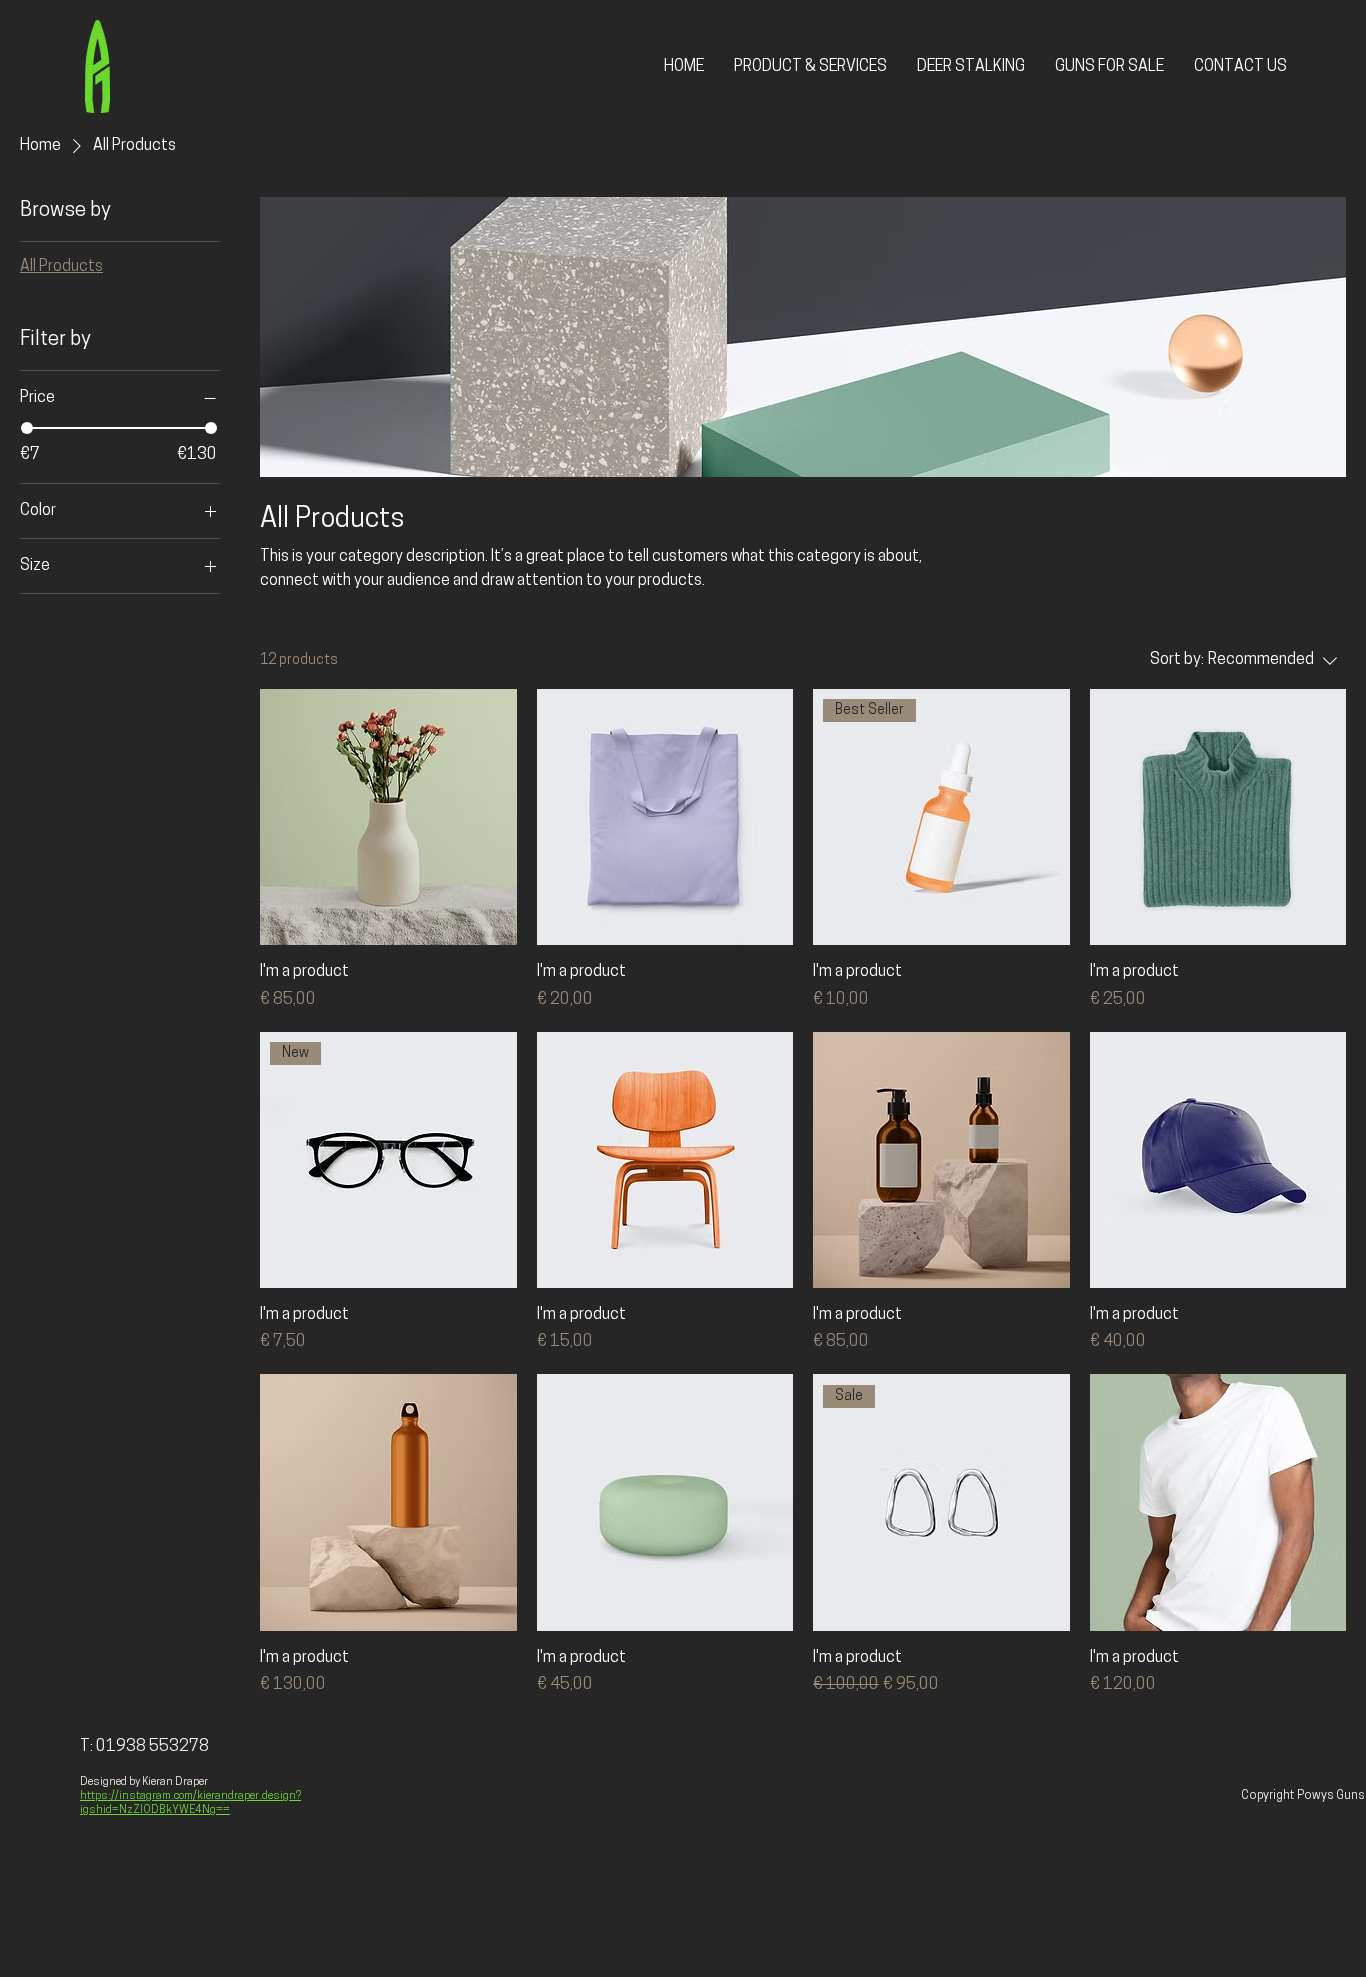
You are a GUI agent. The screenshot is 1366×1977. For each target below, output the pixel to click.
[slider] (27, 428)
